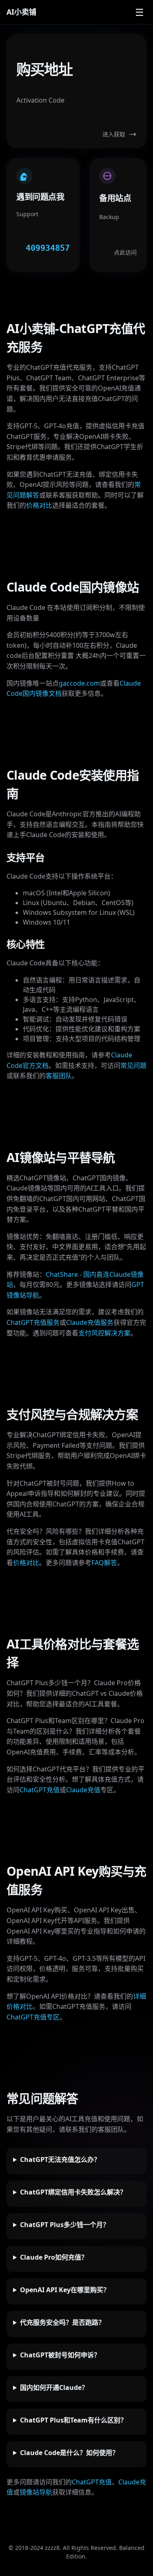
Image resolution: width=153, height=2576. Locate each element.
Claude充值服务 (90, 1322)
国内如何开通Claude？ (54, 2387)
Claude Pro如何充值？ (54, 2257)
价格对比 (39, 505)
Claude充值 (83, 1790)
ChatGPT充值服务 (33, 1322)
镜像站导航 (36, 2492)
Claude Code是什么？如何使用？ (69, 2453)
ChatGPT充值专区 (33, 2017)
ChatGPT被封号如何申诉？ (60, 2355)
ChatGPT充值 (40, 1790)
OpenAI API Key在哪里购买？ (65, 2290)
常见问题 (133, 1065)
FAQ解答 (104, 1563)
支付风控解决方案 (104, 1333)
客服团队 (59, 1076)
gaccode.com (79, 683)
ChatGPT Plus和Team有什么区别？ (73, 2420)
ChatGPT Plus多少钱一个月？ (65, 2225)
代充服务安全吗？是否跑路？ (62, 2322)
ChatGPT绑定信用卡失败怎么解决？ (73, 2192)
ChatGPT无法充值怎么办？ (60, 2159)
